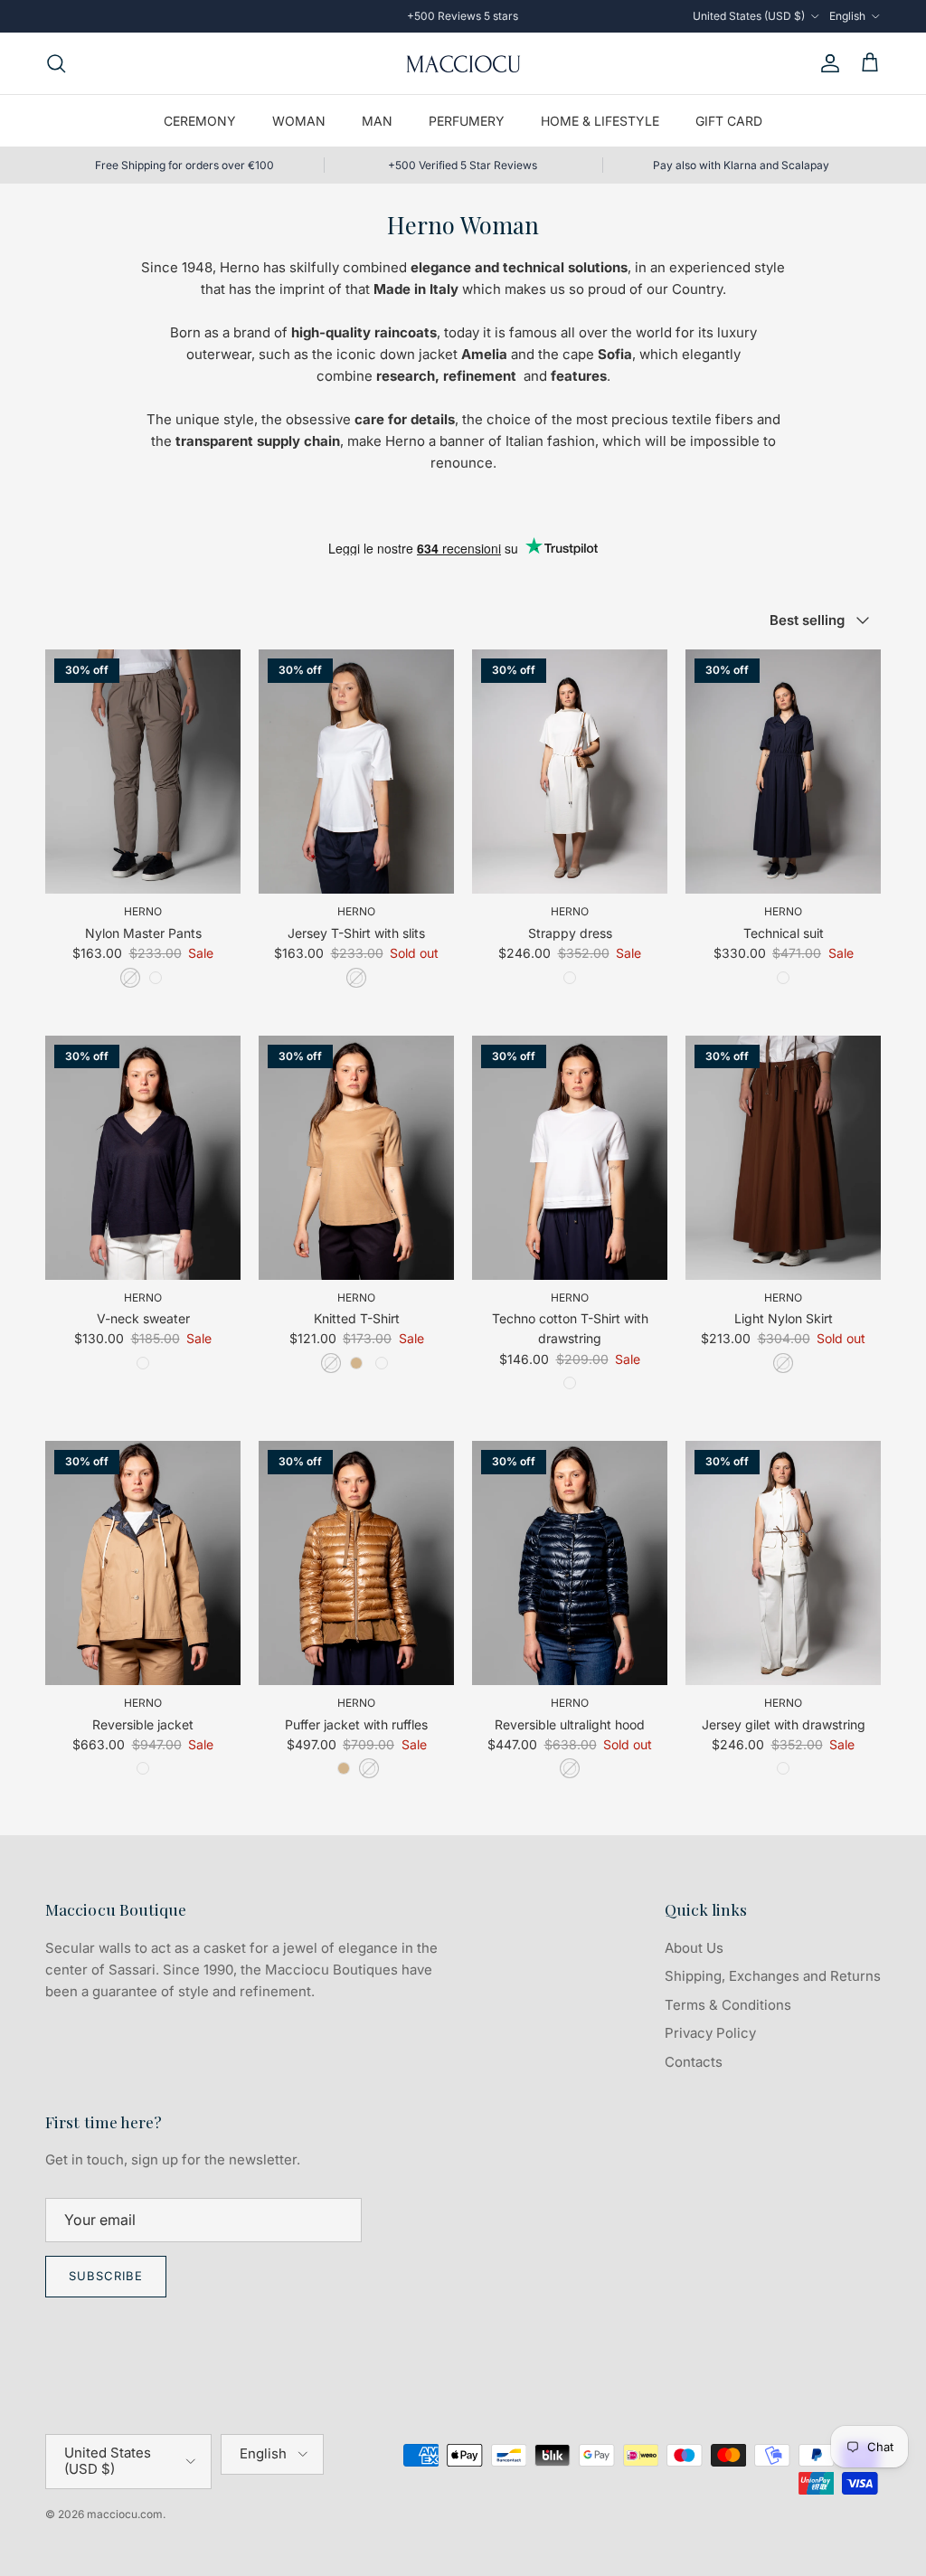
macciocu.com (125, 2514)
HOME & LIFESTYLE (600, 121)
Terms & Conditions (728, 2005)
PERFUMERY (467, 121)
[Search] (56, 63)
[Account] (827, 63)
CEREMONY (200, 121)
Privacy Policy (710, 2033)
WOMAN (299, 121)
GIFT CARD (729, 121)
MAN (377, 121)
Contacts (694, 2062)
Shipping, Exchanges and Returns (773, 1976)
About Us (694, 1948)
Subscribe (106, 2276)
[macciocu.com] (463, 63)
